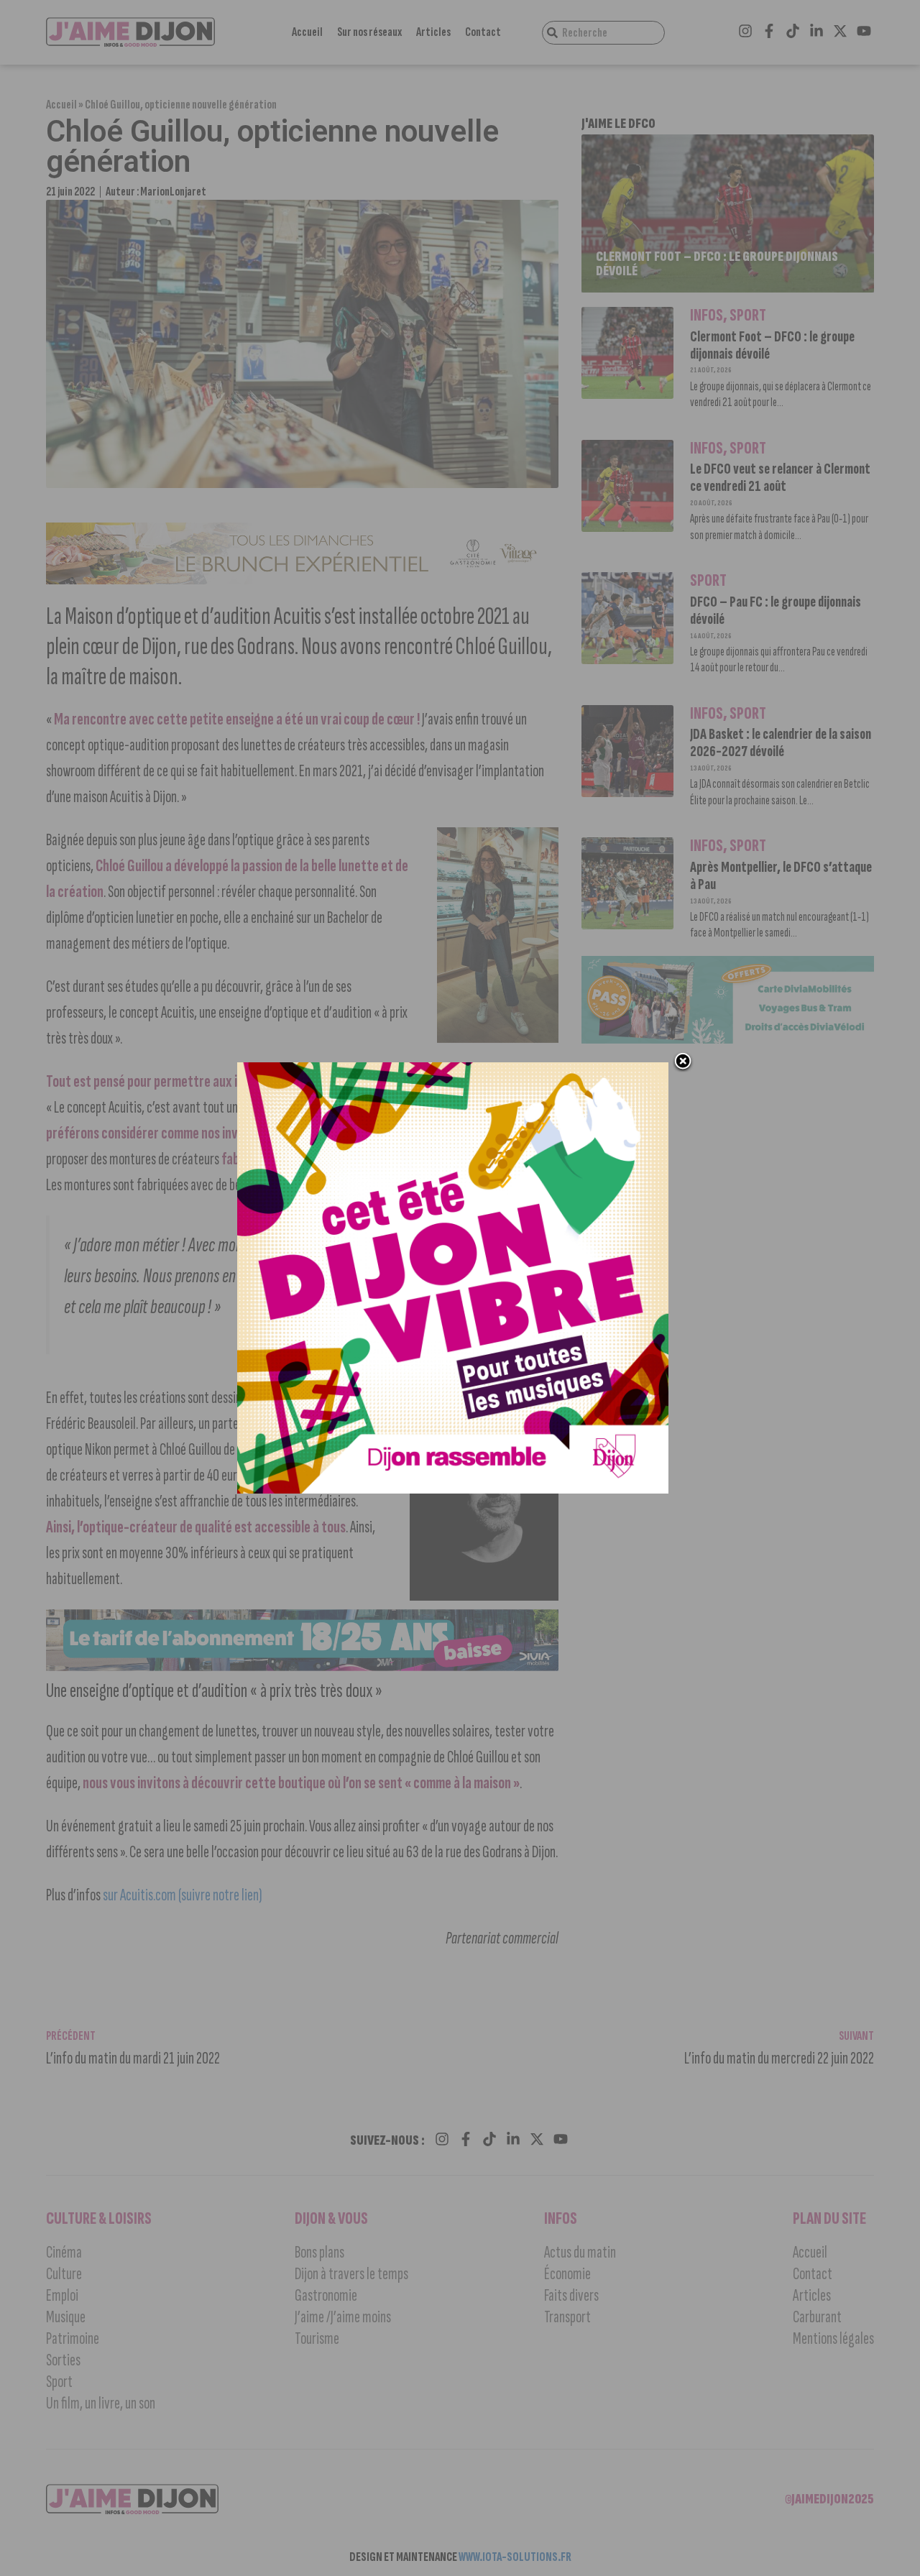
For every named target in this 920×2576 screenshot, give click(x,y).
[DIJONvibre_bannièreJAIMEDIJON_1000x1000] (453, 1489)
